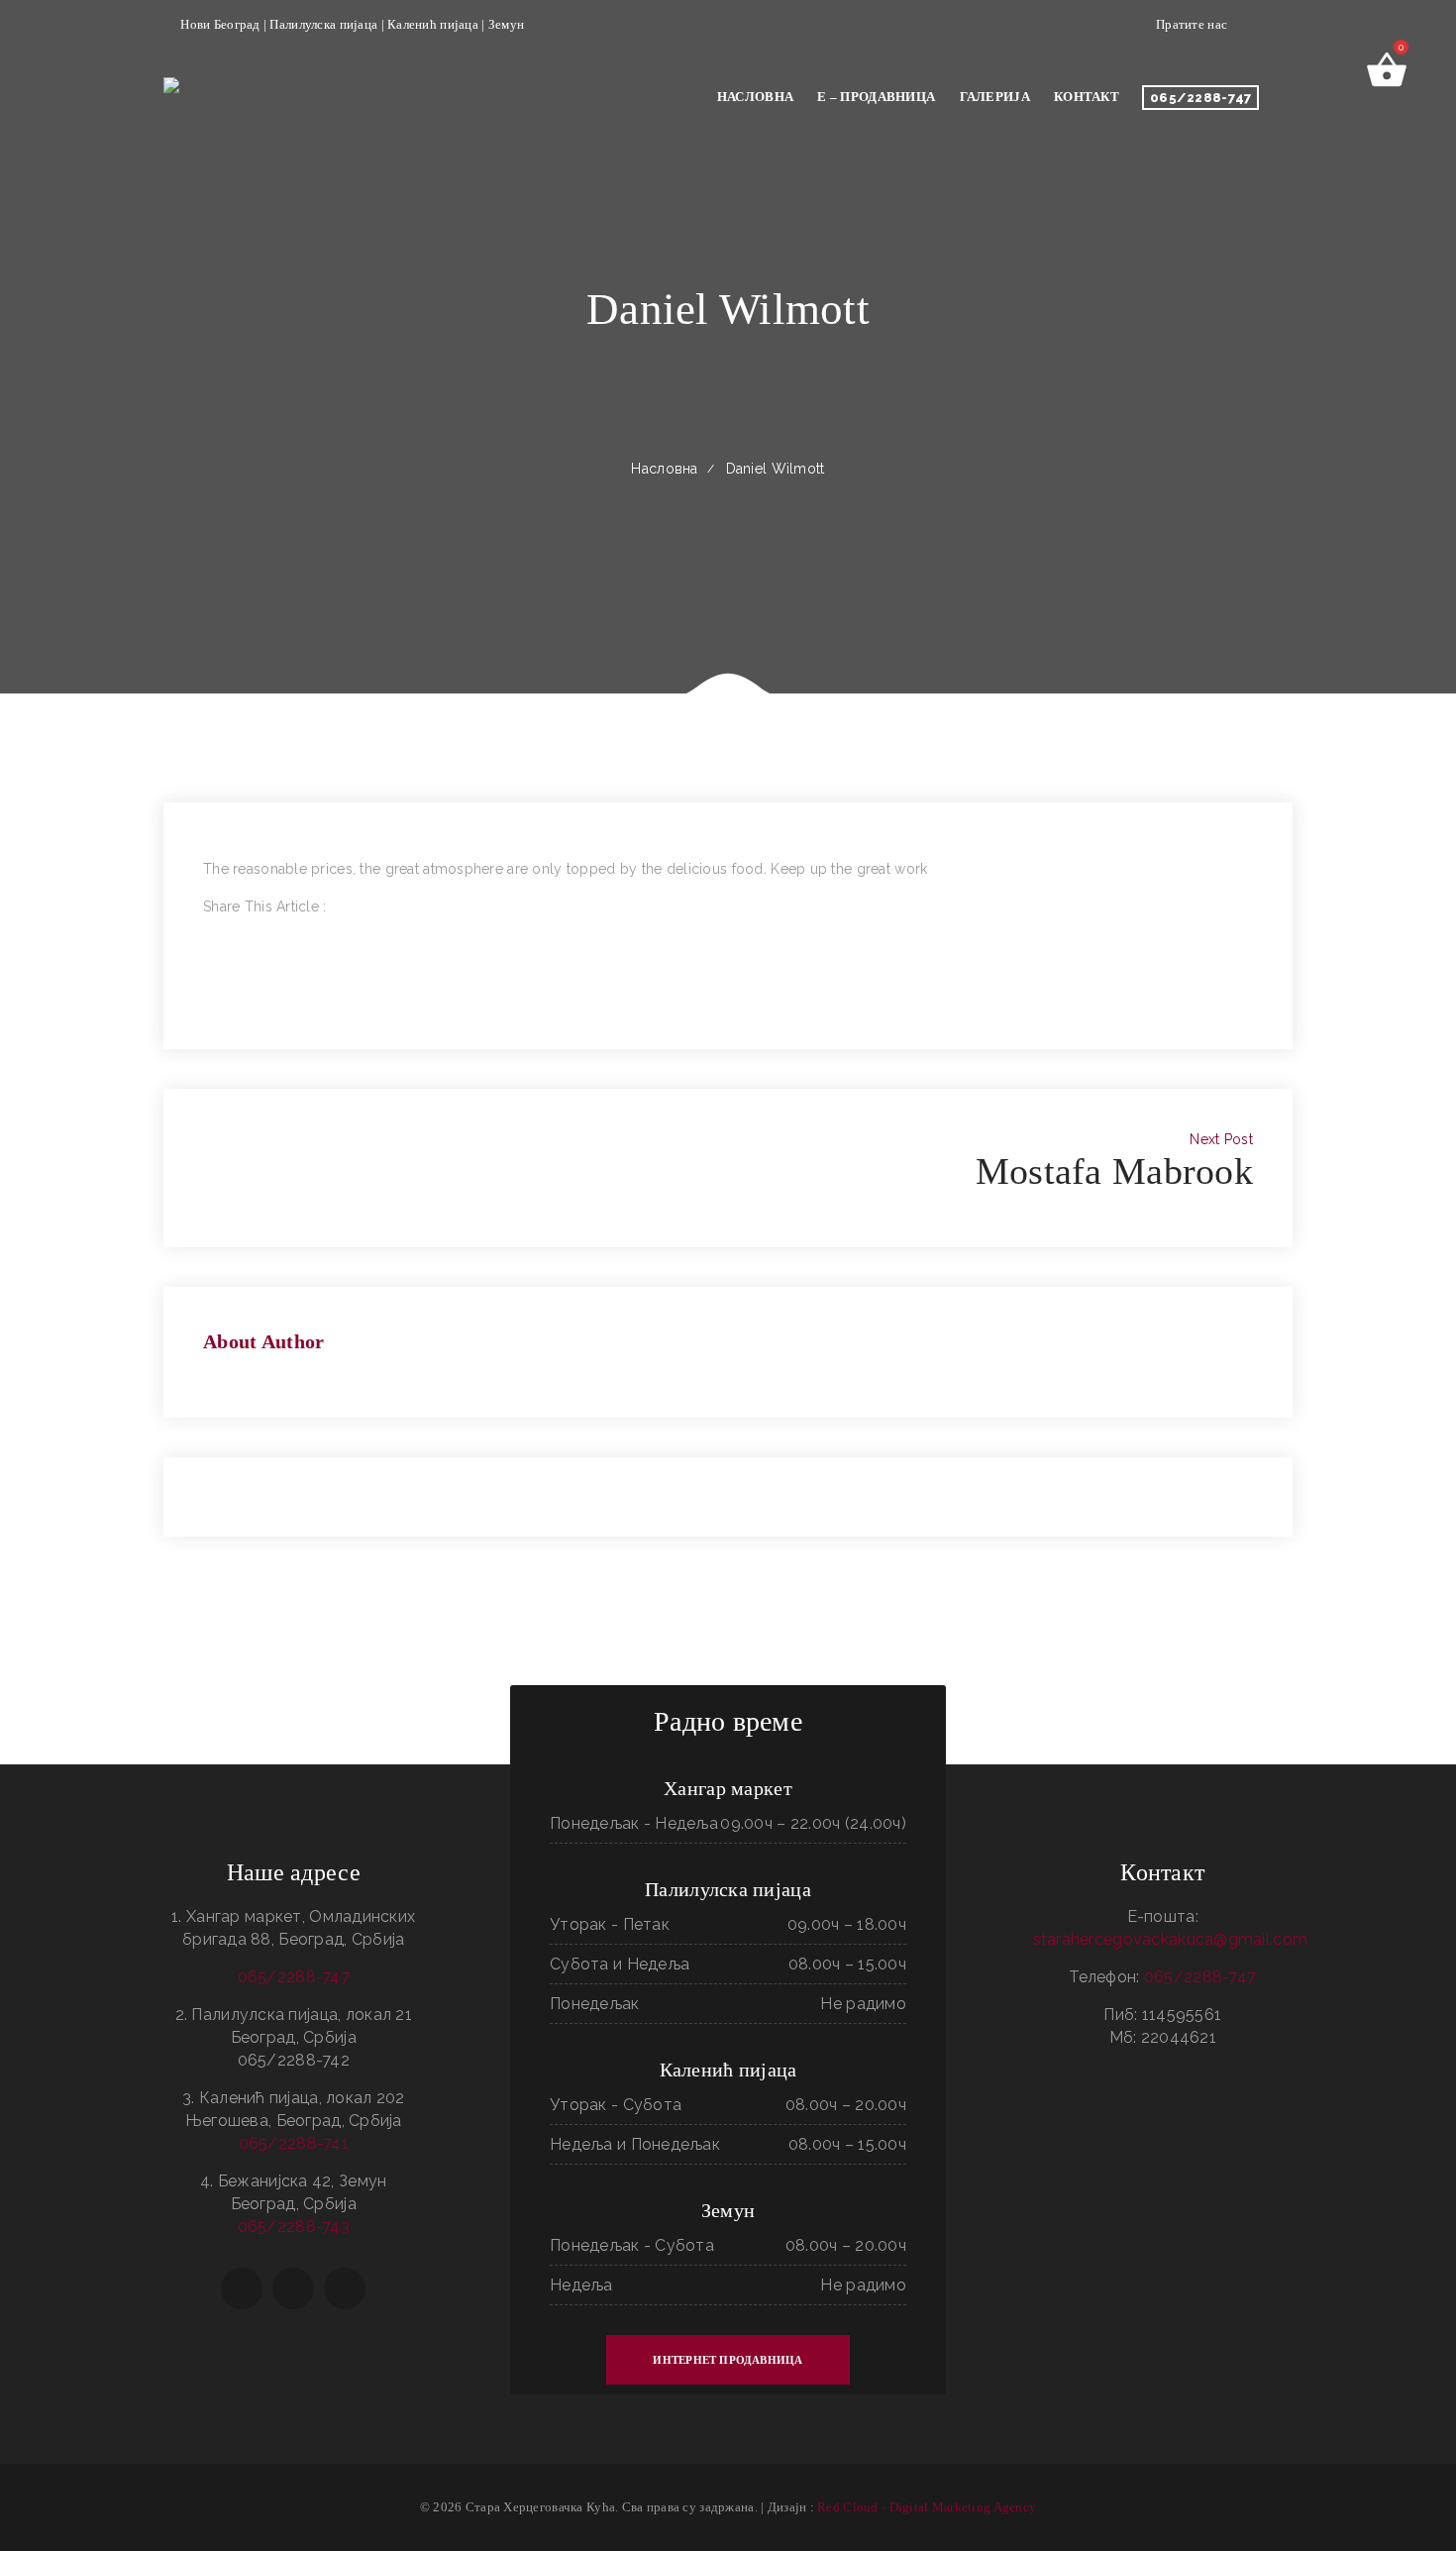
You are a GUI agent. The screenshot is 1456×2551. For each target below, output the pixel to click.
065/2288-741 (294, 2143)
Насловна (664, 469)
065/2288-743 (294, 2227)
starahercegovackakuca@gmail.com (1171, 1939)
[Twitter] (208, 952)
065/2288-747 (1200, 98)
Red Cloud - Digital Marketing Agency (927, 2507)
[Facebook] (208, 929)
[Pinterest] (208, 998)
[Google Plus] (208, 975)
